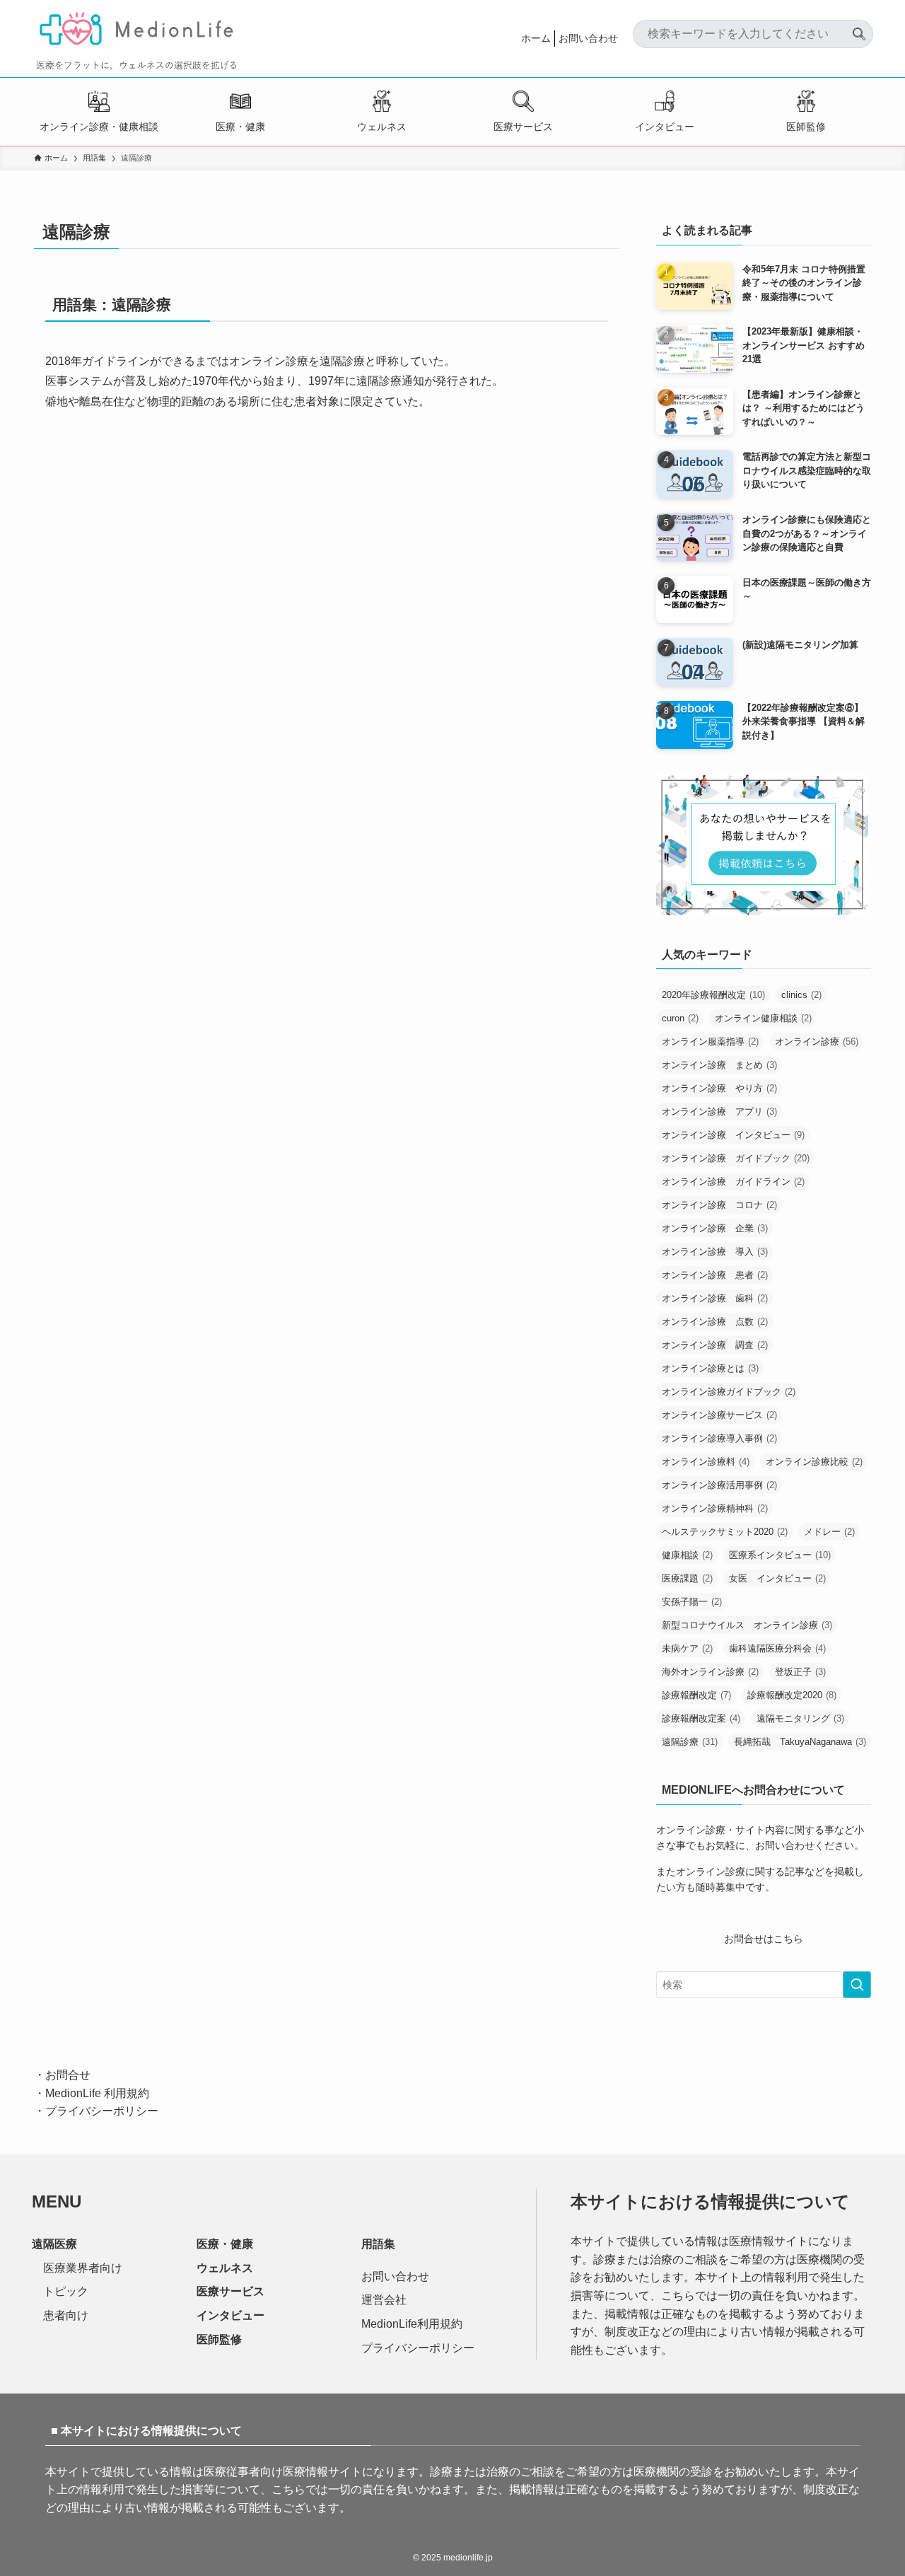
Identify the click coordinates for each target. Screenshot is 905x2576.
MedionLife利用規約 (412, 2324)
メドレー (829, 1532)
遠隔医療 (54, 2244)
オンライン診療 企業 (715, 1228)
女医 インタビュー (777, 1578)
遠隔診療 (690, 1742)
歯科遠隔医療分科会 (777, 1648)
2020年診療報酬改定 (713, 995)
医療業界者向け (83, 2268)
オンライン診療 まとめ (719, 1065)
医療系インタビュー (780, 1555)
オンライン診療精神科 (715, 1508)
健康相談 (687, 1555)
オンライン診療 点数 (715, 1322)
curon (680, 1018)
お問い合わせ (588, 38)
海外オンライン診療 (710, 1672)
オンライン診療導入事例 (719, 1438)
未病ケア (687, 1648)
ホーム (536, 38)
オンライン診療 (817, 1042)
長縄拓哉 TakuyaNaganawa (800, 1742)
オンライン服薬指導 (710, 1042)
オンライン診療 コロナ (719, 1205)
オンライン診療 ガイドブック (736, 1158)
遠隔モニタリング (800, 1718)
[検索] (859, 28)
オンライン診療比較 (814, 1462)
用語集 (378, 2244)
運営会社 (384, 2300)
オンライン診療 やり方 (719, 1088)
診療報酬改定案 (701, 1718)
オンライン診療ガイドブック (729, 1392)
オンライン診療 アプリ (719, 1112)
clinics (801, 995)
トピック (66, 2291)
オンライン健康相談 (763, 1018)
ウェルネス (382, 127)
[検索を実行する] (857, 1985)
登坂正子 (800, 1672)
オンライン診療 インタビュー (733, 1135)
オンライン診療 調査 (715, 1345)
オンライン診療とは (710, 1368)
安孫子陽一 (692, 1602)
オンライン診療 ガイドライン (733, 1182)
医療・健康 (240, 127)
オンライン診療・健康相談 (99, 127)
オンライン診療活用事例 (719, 1485)
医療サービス (523, 127)
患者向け (66, 2315)
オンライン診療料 (706, 1462)
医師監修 (806, 127)
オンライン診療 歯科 (715, 1298)
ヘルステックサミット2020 (725, 1532)
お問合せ (68, 2075)
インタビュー (665, 127)
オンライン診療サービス (719, 1415)
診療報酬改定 (696, 1695)
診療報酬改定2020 (792, 1695)
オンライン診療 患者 (715, 1275)
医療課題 (687, 1578)
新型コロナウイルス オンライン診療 (747, 1625)
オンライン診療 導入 (715, 1252)
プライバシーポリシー (102, 2111)
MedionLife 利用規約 (97, 2093)
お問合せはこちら (764, 1939)
